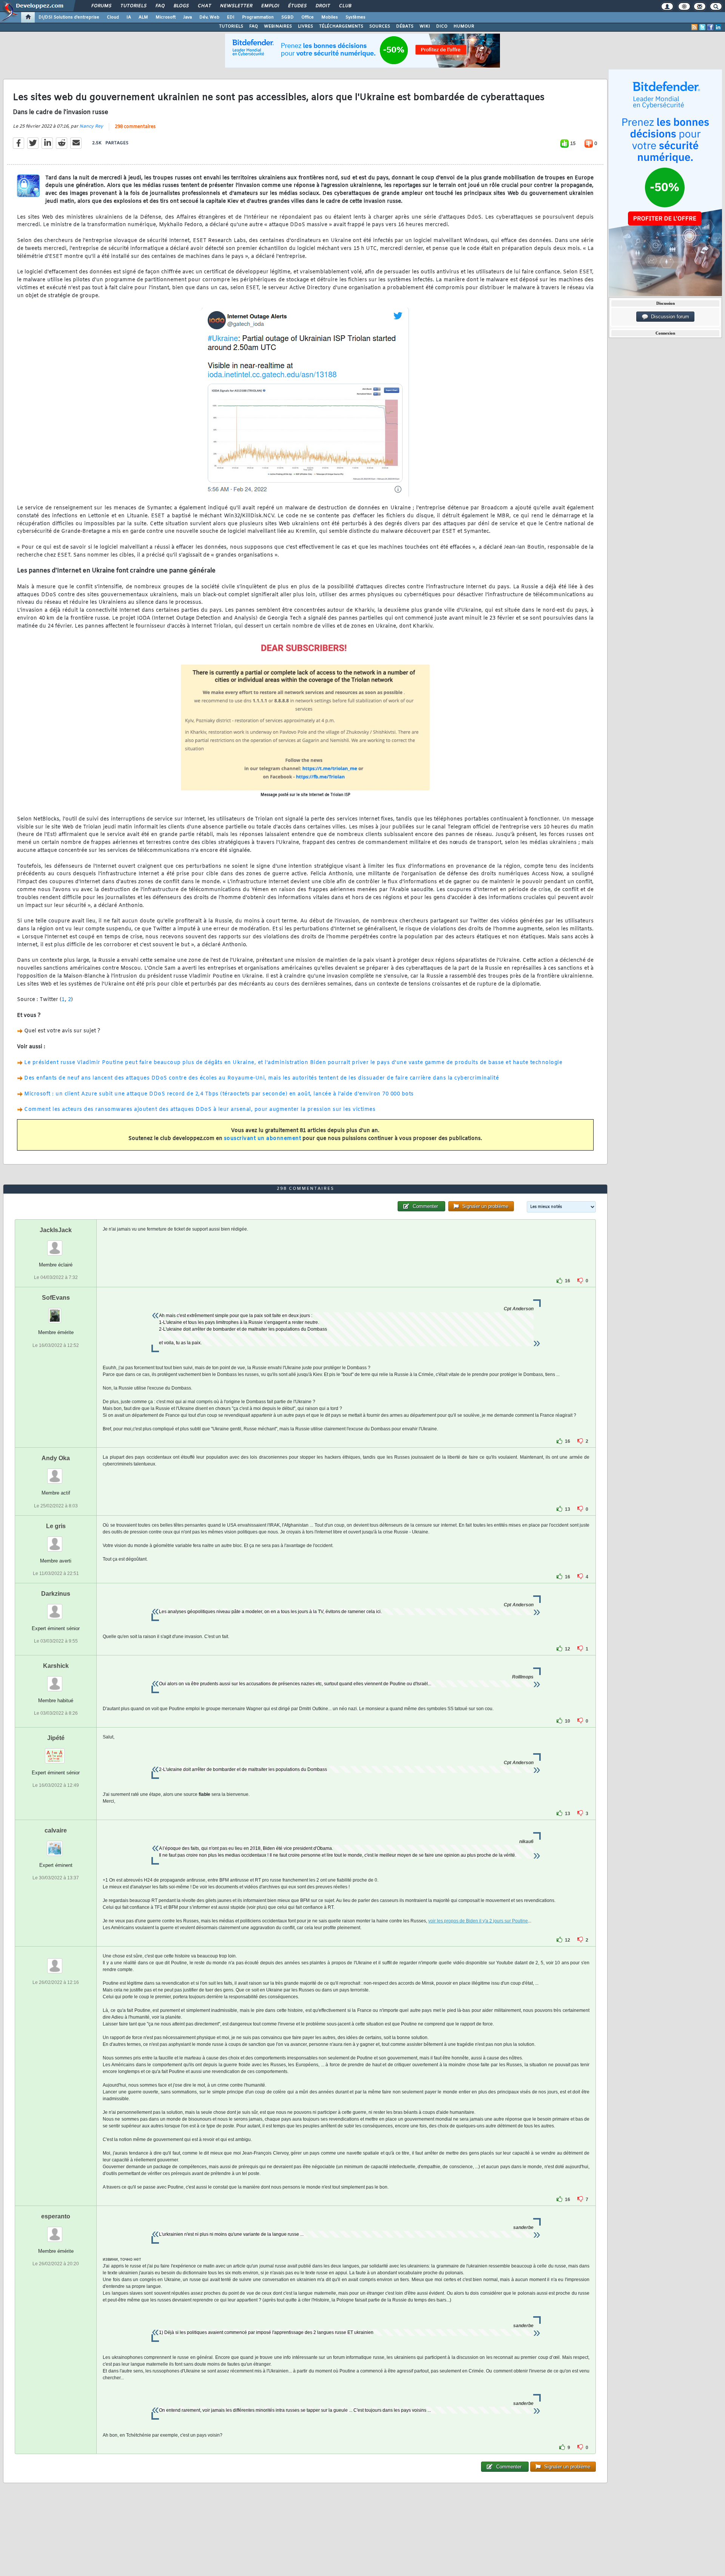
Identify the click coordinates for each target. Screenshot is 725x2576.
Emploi (270, 6)
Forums (101, 6)
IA (129, 17)
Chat (204, 6)
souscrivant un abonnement (263, 1139)
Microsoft (166, 17)
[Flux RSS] (694, 27)
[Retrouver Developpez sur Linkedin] (718, 27)
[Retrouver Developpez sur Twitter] (702, 27)
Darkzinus (56, 1594)
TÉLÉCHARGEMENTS (341, 26)
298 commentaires (135, 127)
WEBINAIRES (278, 26)
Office (308, 17)
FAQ (160, 6)
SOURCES (380, 26)
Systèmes (356, 17)
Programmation (258, 17)
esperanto (56, 2216)
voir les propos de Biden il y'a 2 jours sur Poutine (478, 1921)
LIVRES (305, 26)
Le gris (56, 1526)
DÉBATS (405, 26)
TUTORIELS (231, 26)
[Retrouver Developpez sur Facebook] (710, 27)
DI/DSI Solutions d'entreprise (69, 17)
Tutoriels (133, 6)
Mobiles (330, 17)
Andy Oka (56, 1458)
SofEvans (56, 1298)
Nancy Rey (91, 126)
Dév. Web (209, 17)
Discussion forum (669, 317)
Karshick (56, 1666)
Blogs (181, 6)
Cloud (113, 17)
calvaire (56, 1830)
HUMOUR (464, 26)
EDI (231, 17)
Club (345, 6)
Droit (322, 6)
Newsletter (236, 6)
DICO (442, 26)
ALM (143, 17)
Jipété (56, 1738)
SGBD (288, 17)
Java (187, 17)
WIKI (425, 26)
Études (297, 6)
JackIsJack (56, 1230)
